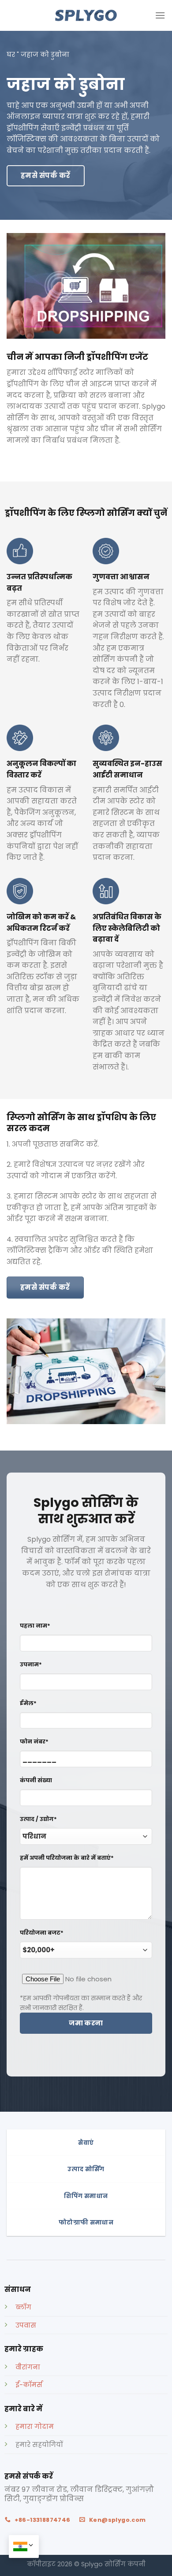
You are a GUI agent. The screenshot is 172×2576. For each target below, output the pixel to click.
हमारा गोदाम (35, 2427)
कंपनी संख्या (36, 1780)
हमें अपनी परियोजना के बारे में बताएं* (67, 1858)
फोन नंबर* (34, 1741)
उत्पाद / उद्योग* (38, 1819)
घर (11, 55)
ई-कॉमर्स (29, 2385)
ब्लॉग (23, 2307)
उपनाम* (31, 1664)
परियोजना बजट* (42, 1933)
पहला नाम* (35, 1626)
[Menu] (160, 15)
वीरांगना (28, 2367)
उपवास (26, 2325)
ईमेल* (28, 1703)
